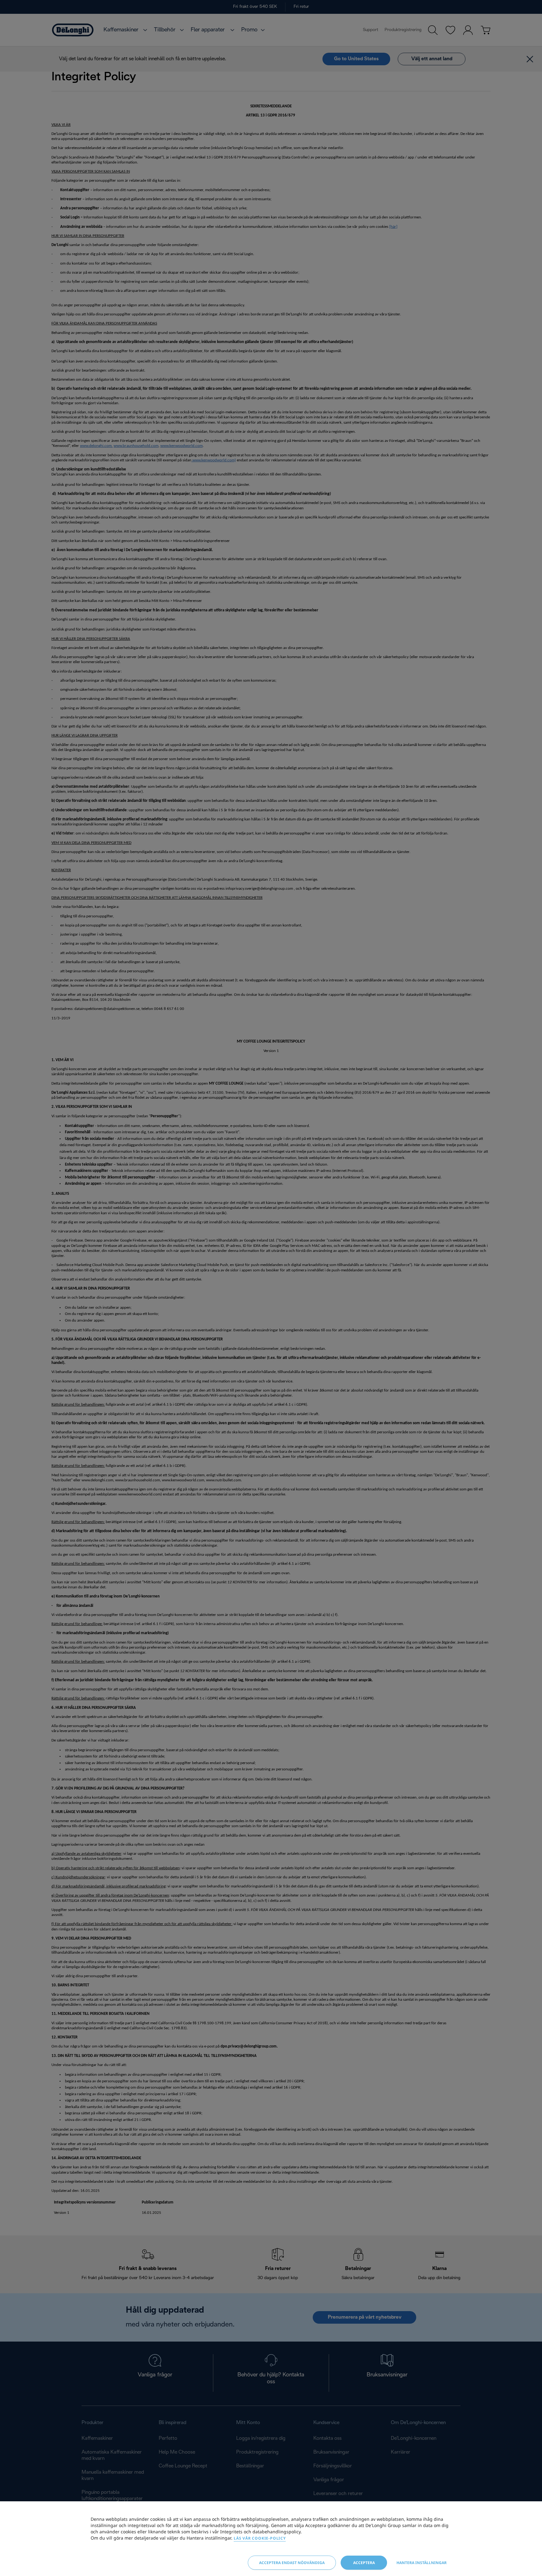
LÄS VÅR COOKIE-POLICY (260, 2538)
